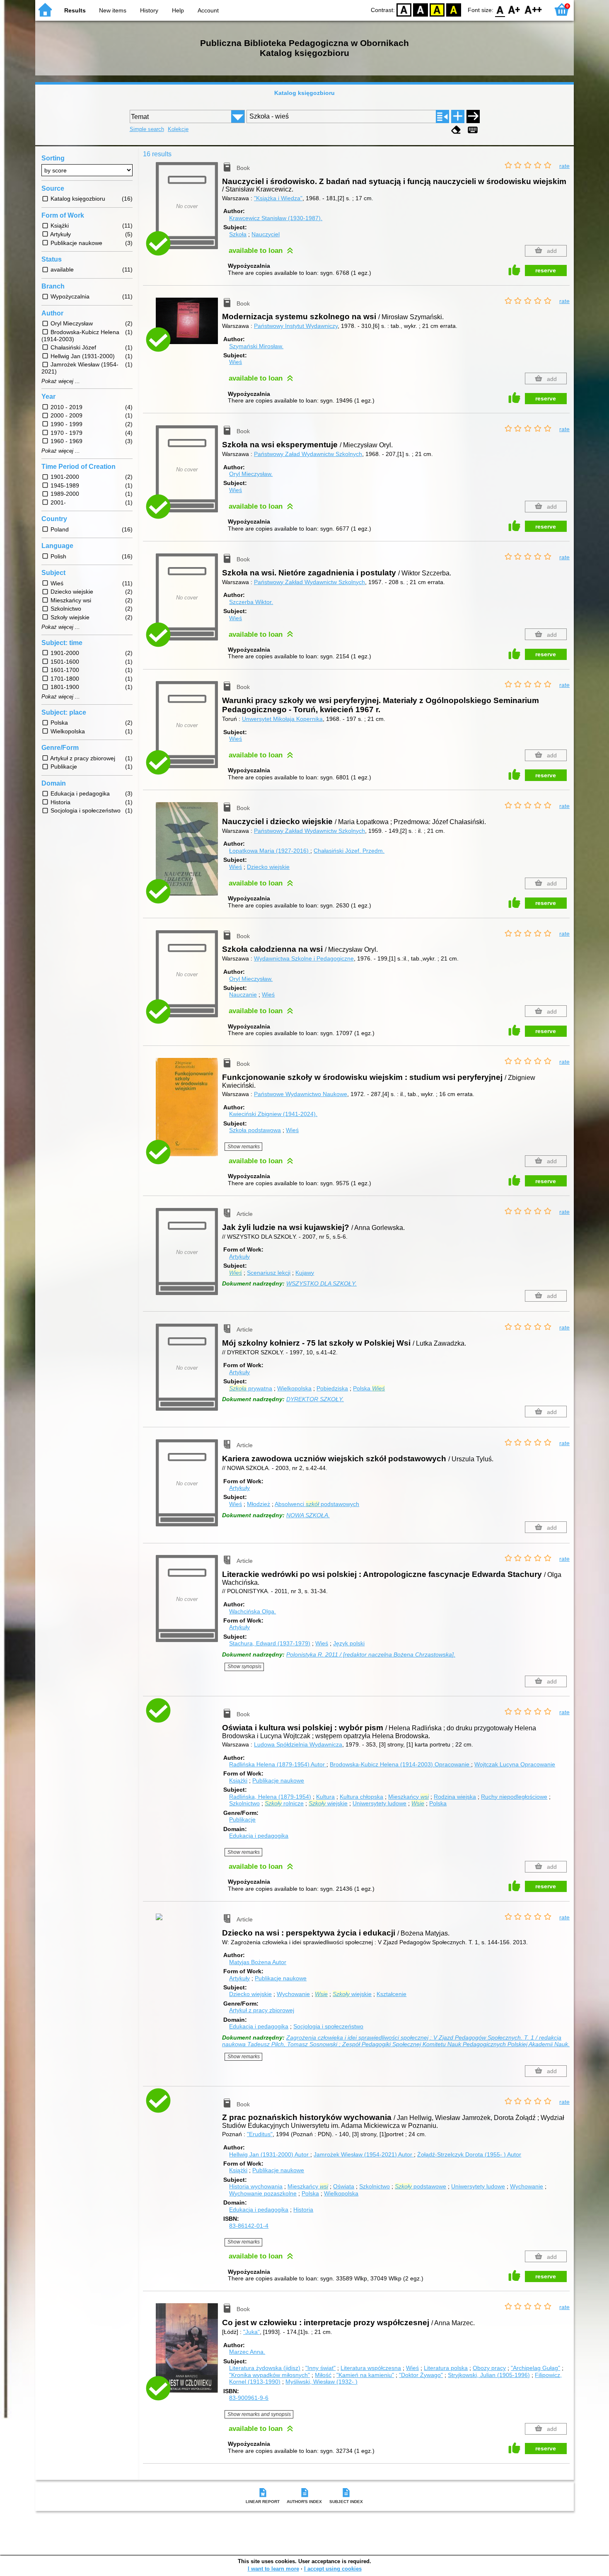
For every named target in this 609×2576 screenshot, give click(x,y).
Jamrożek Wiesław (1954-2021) (363, 2154)
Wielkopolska (294, 1388)
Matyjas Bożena (258, 1962)
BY (454, 9)
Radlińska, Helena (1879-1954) (270, 1797)
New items (113, 10)
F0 (500, 9)
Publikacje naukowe (278, 1780)
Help (178, 10)
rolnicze (284, 1803)
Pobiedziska (332, 1388)
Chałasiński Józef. (349, 851)
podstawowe (420, 2186)
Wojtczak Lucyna (515, 1764)
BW (420, 9)
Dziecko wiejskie (268, 867)
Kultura (325, 1797)
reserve (546, 270)
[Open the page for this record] (189, 327)
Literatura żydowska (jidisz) (265, 2368)
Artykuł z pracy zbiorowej (262, 2010)
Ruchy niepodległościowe (514, 1797)
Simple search (147, 129)
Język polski (349, 1643)
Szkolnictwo (244, 1803)
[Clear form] (456, 130)
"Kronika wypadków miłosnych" (269, 2375)
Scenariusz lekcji (269, 1273)
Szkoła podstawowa (255, 1130)
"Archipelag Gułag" (535, 2368)
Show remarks (244, 1147)
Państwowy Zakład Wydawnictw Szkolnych (309, 582)
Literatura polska (446, 2368)
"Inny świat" (320, 2368)
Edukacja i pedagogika (259, 1836)
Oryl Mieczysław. (251, 474)
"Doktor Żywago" (421, 2375)
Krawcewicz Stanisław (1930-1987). (276, 218)
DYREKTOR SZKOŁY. (315, 1399)
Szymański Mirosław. (256, 346)
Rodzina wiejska (455, 1797)
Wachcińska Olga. (253, 1611)
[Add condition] (458, 116)
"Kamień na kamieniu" (365, 2375)
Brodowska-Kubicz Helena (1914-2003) (400, 1764)
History (149, 10)
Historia (303, 2210)
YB (437, 9)
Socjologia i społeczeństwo (328, 2026)
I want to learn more (273, 2569)
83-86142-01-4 (249, 2226)
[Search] (473, 116)
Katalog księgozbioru (304, 93)
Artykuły (239, 1256)
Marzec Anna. (247, 2352)
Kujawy (305, 1273)
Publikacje (242, 1819)
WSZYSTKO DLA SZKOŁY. (321, 1283)
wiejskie (328, 1803)
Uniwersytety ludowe (379, 1803)
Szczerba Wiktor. (251, 602)
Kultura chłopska (361, 1797)
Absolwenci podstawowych (317, 1504)
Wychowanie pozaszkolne (263, 2193)
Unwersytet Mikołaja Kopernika (282, 719)
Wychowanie (293, 1994)
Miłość (323, 2375)
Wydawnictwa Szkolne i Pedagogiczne (304, 958)
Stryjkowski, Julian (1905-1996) (489, 2375)
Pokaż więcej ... (61, 381)
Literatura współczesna (371, 2368)
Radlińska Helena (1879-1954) (277, 1764)
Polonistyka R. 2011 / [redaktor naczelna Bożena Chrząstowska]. (371, 1654)
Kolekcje (178, 129)
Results (75, 10)
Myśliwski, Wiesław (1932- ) (321, 2382)
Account (208, 10)
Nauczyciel (266, 234)
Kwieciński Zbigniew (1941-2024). (273, 1114)
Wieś (236, 362)
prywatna (251, 1388)
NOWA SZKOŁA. (308, 1515)
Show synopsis (244, 1666)
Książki (238, 1780)
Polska (369, 1388)
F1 (514, 9)
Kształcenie (391, 1994)
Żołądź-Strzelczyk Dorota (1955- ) (469, 2154)
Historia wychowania (256, 2186)
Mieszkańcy (408, 1797)
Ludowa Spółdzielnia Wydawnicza (298, 1744)
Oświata (344, 2186)
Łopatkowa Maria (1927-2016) (270, 851)
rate (564, 166)
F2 (533, 9)
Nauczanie (243, 995)
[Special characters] (473, 130)
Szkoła (238, 234)
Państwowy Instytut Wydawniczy (296, 326)
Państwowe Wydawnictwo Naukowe (301, 1094)
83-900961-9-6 (249, 2398)
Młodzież (259, 1504)
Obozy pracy (489, 2368)
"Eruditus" (260, 2134)
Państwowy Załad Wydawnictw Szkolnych (308, 454)
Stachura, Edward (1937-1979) (270, 1643)
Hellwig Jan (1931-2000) (269, 2154)
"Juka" (251, 2332)
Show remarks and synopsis (259, 2414)
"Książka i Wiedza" (278, 198)
